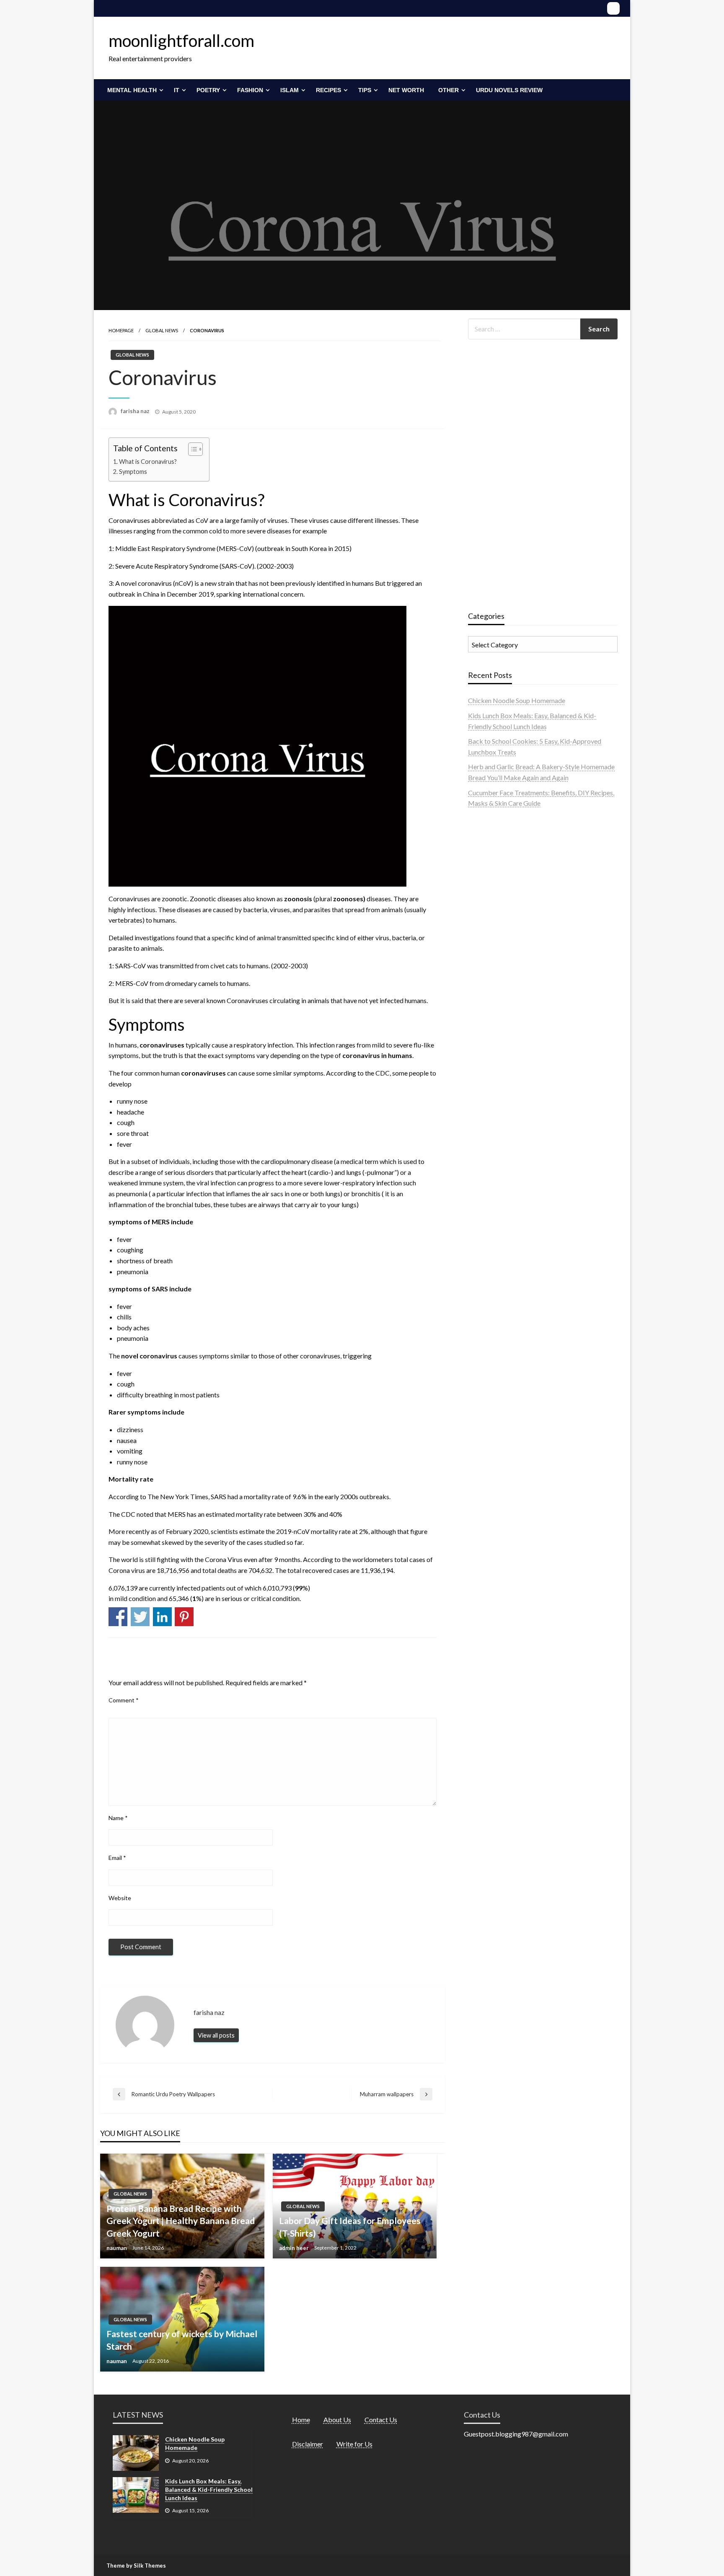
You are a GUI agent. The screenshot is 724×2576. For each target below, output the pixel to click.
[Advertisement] (531, 472)
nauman (117, 2248)
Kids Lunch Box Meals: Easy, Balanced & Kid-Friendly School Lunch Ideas (209, 2489)
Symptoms (133, 472)
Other (449, 90)
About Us (337, 2420)
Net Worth (406, 90)
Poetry (208, 90)
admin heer (295, 2248)
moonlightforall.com (181, 41)
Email (117, 1858)
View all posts (216, 2035)
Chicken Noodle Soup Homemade (517, 700)
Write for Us (354, 2444)
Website (120, 1898)
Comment (124, 1700)
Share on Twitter (140, 1617)
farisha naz (136, 411)
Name (118, 1818)
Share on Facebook (118, 1617)
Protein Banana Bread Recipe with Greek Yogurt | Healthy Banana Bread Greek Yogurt (181, 2221)
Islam (290, 90)
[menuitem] (133, 90)
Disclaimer (308, 2444)
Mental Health (132, 90)
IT (177, 90)
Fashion (250, 90)
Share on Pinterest (184, 1617)
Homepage (121, 330)
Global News (162, 330)
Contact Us (381, 2420)
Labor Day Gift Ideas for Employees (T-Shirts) (350, 2227)
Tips (365, 90)
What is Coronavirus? (148, 462)
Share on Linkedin (162, 1617)
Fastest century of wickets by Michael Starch (182, 2340)
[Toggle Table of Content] (191, 449)
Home (301, 2420)
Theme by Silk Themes (136, 2566)
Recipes (328, 90)
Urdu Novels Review (509, 90)
